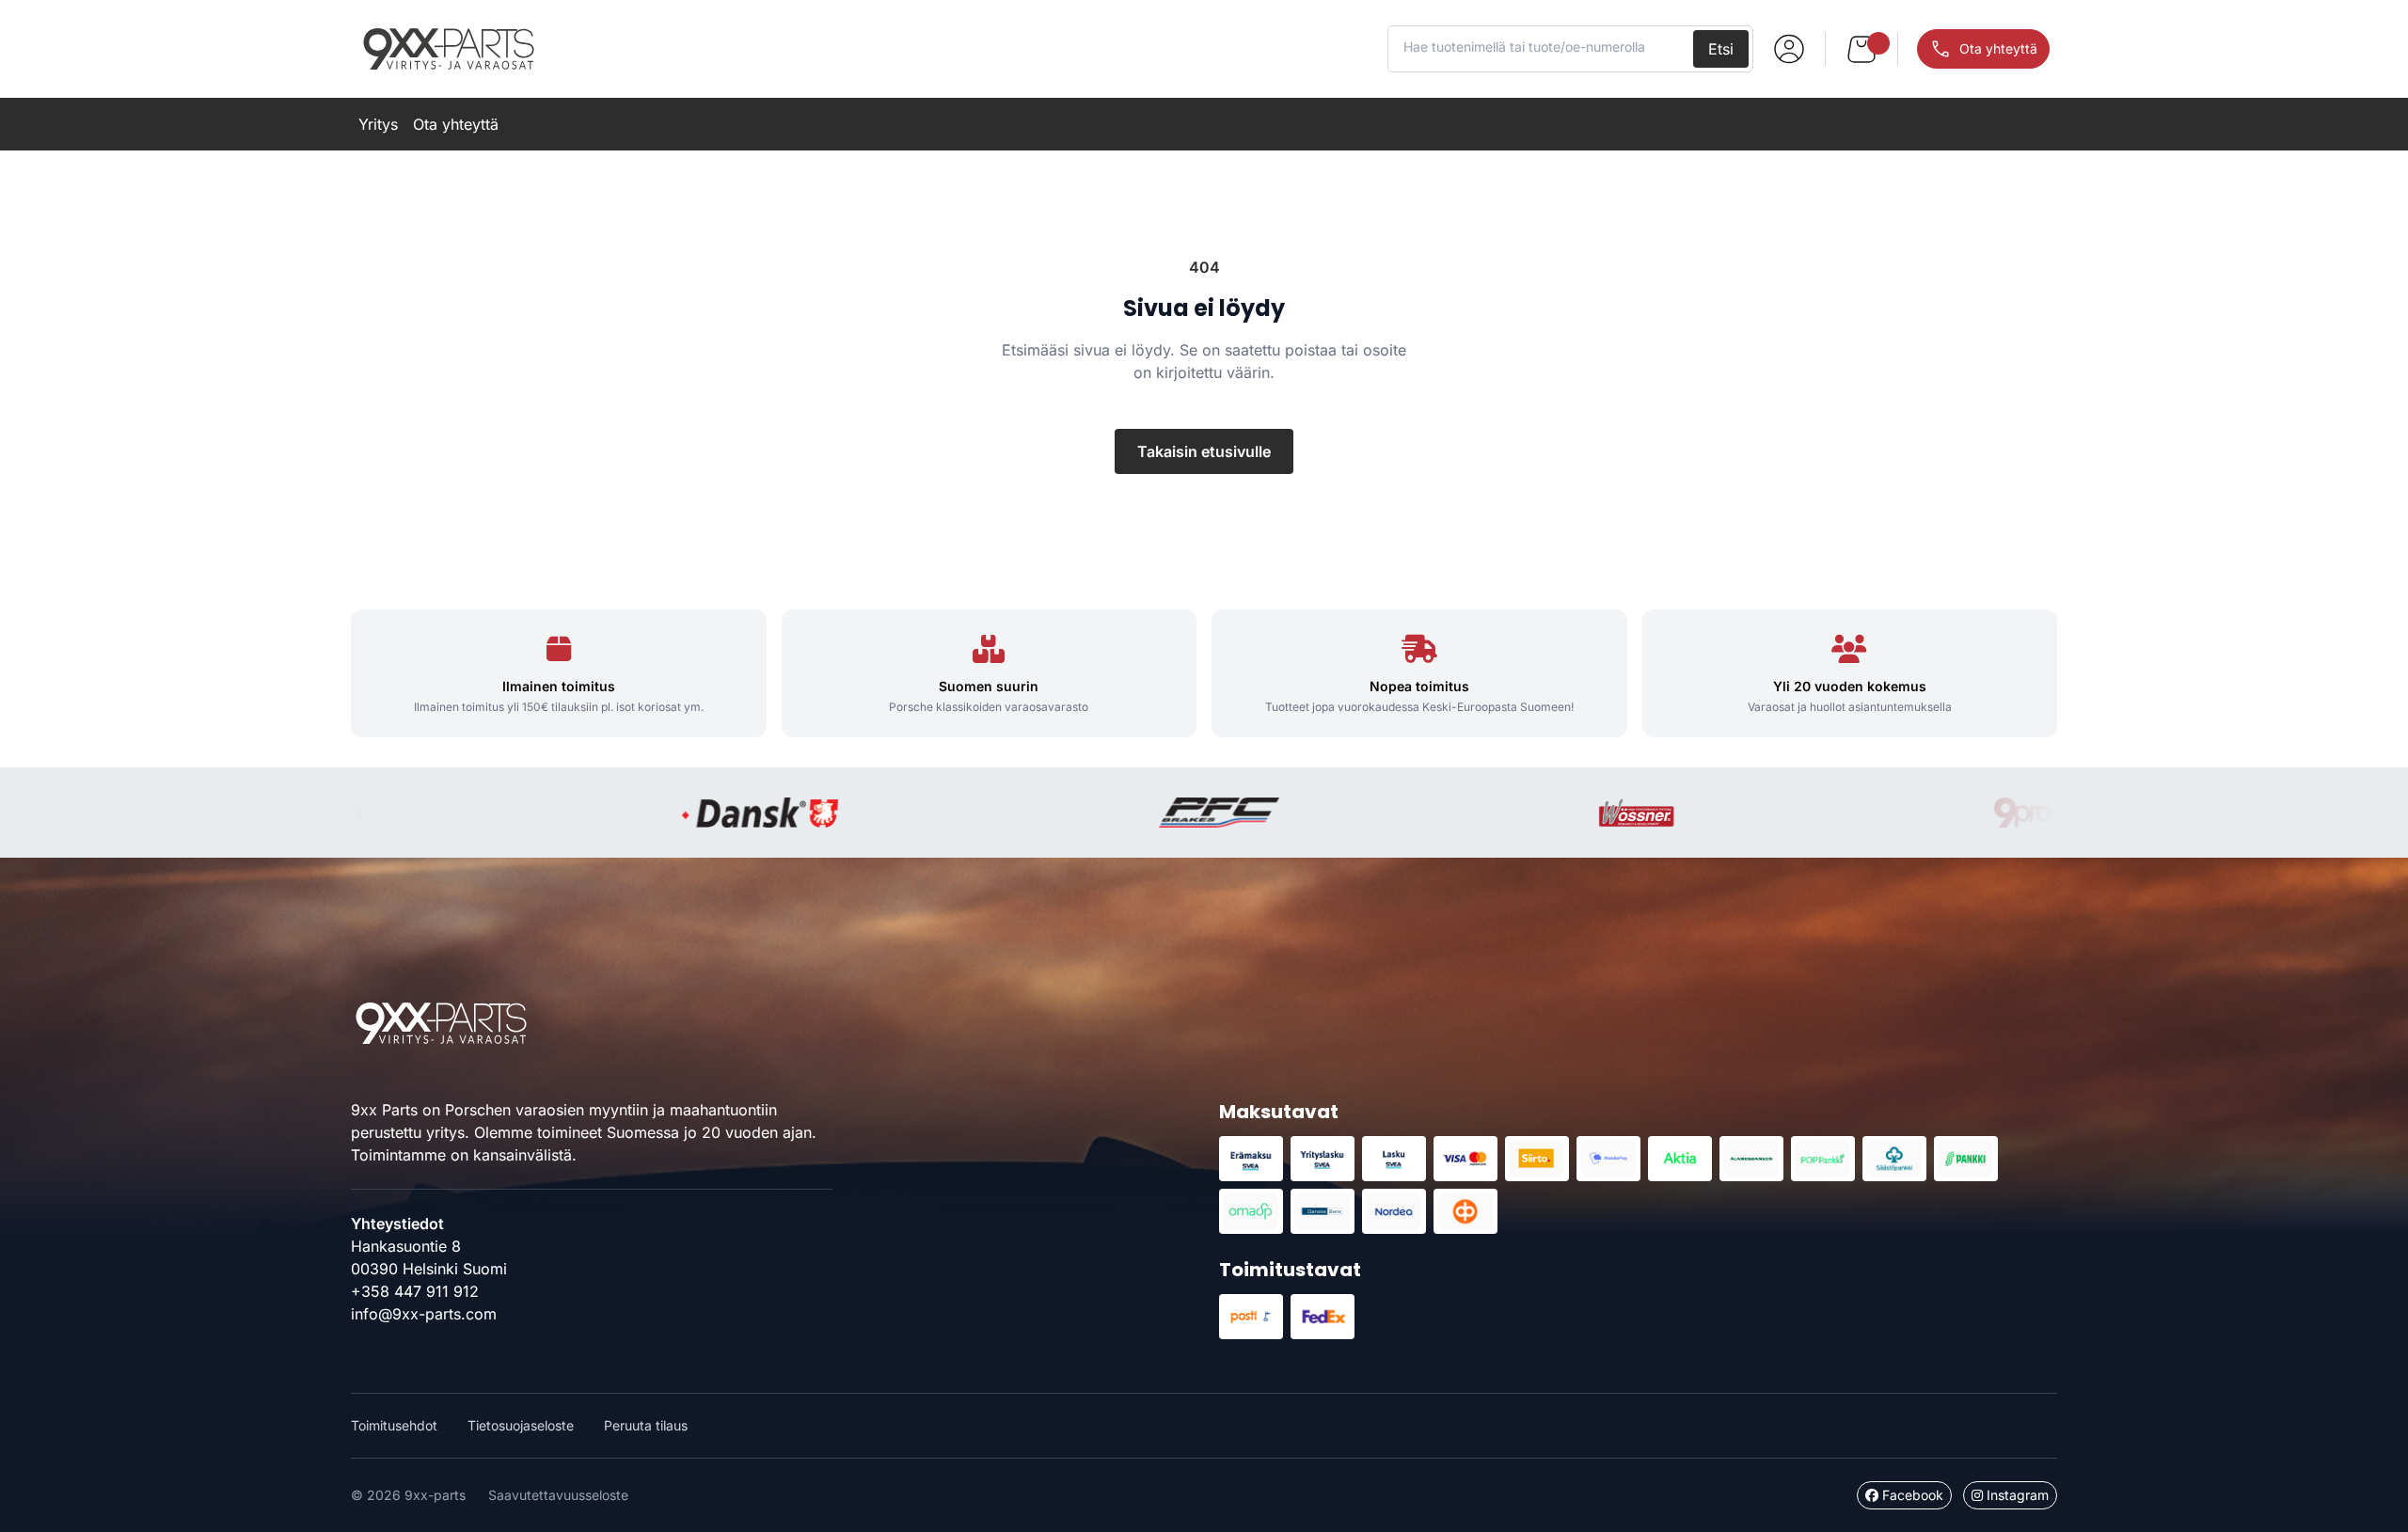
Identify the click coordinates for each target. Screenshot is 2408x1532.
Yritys (378, 124)
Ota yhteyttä (456, 124)
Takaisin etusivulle (1204, 451)
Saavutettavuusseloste (558, 1495)
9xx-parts (449, 49)
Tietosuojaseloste (521, 1425)
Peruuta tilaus (646, 1425)
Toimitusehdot (394, 1425)
